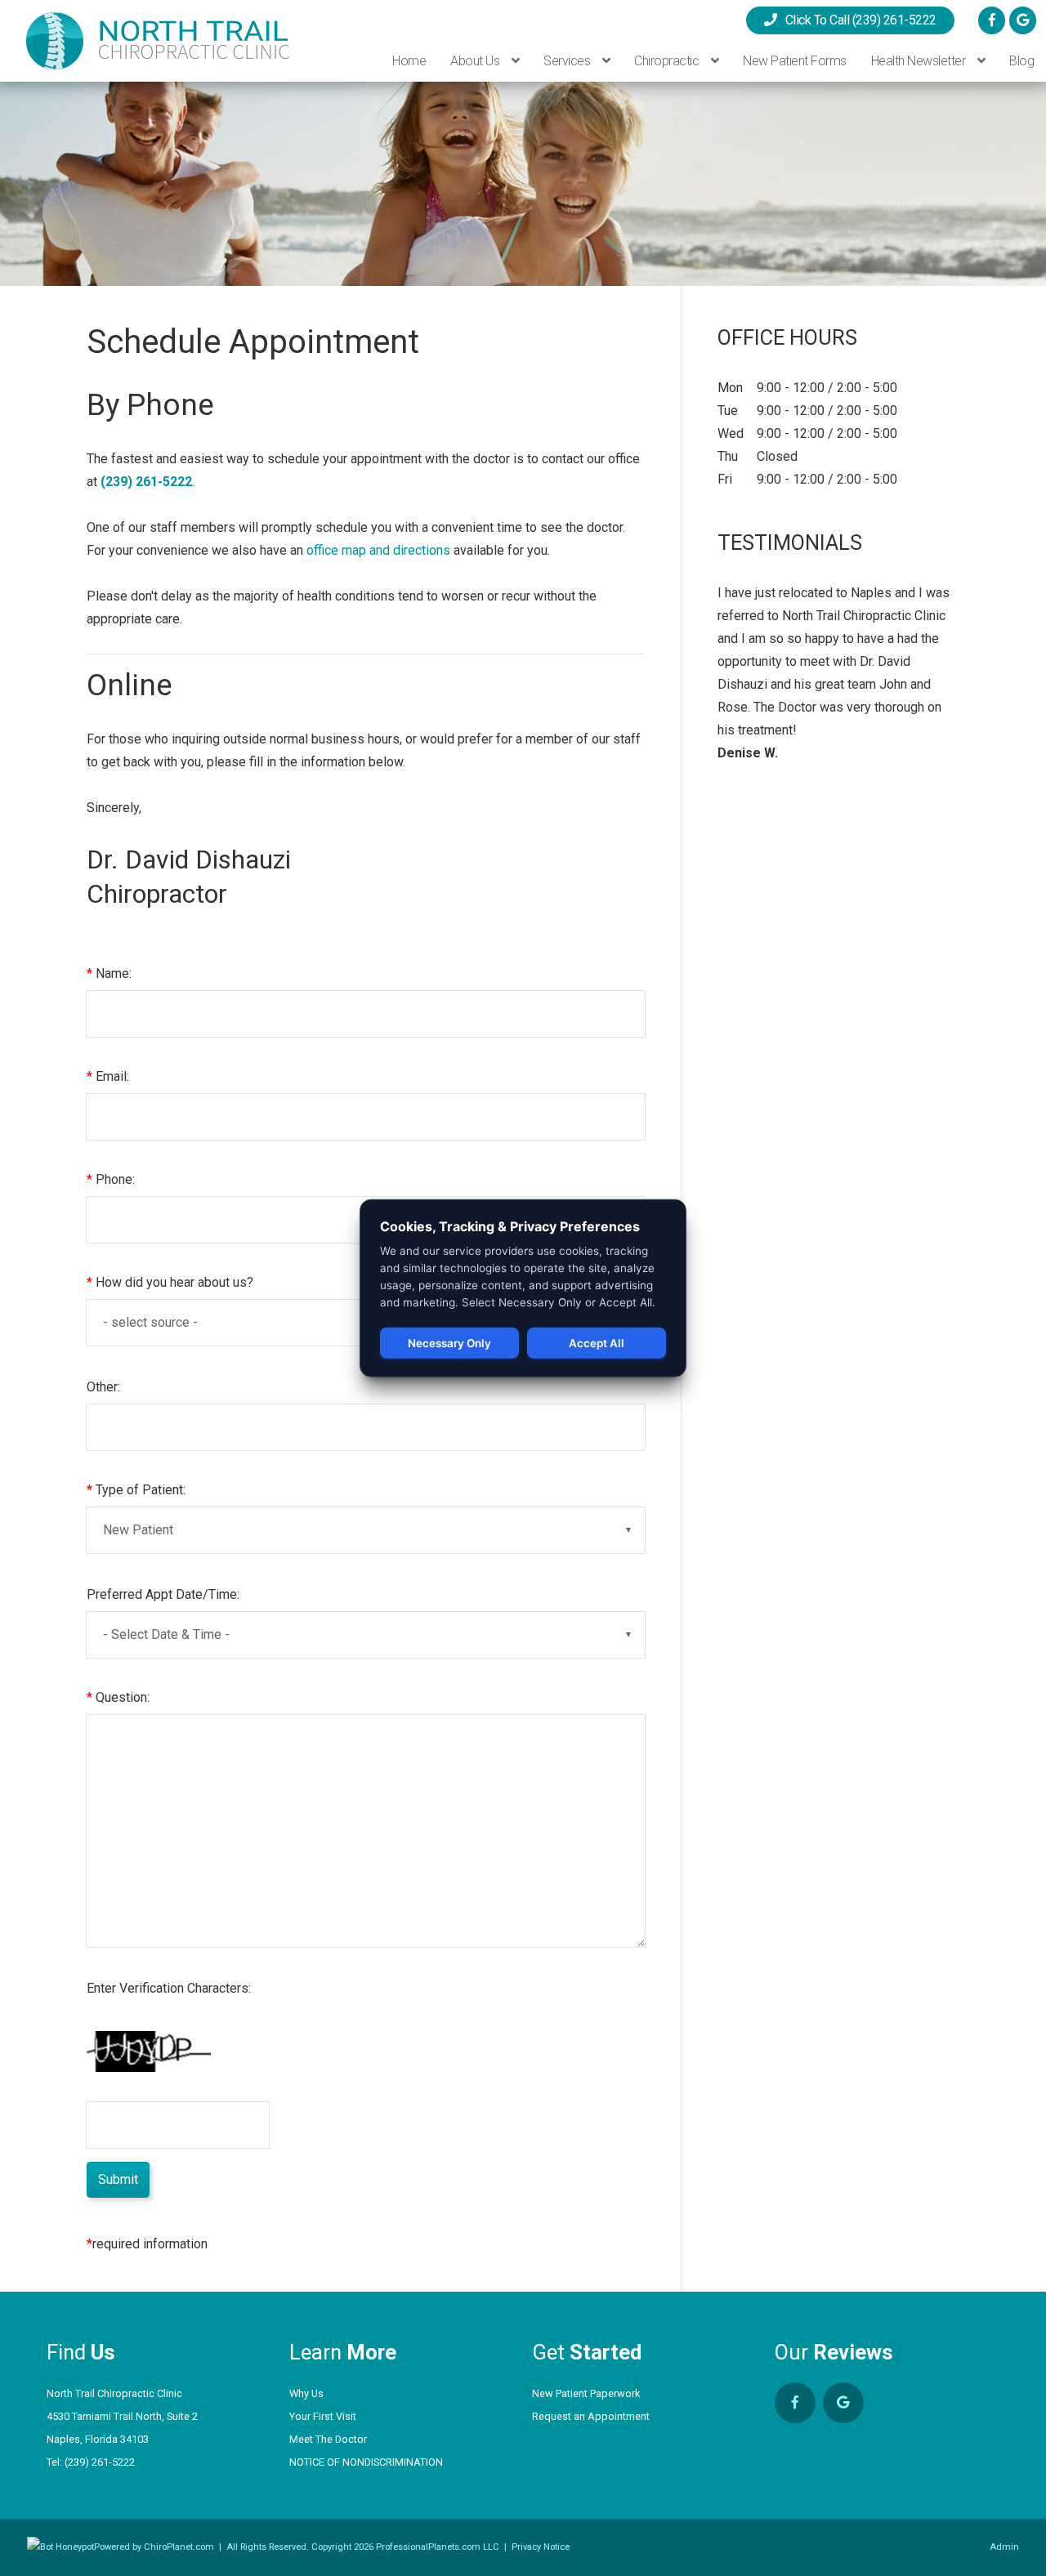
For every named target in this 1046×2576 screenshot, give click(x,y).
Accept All (597, 1343)
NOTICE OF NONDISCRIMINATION (366, 2462)
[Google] (1023, 20)
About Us (476, 61)
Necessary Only (449, 1343)
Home (409, 61)
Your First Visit (323, 2416)
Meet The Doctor (328, 2439)
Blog (1021, 61)
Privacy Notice (541, 2547)
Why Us (306, 2393)
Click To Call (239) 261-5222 (856, 20)
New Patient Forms (795, 61)
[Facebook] (992, 20)
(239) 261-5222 (100, 2462)
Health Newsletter (920, 61)
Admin (1004, 2547)
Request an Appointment (591, 2416)
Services (568, 61)
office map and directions (378, 550)
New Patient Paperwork (586, 2393)
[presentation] (60, 2547)
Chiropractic (668, 61)
